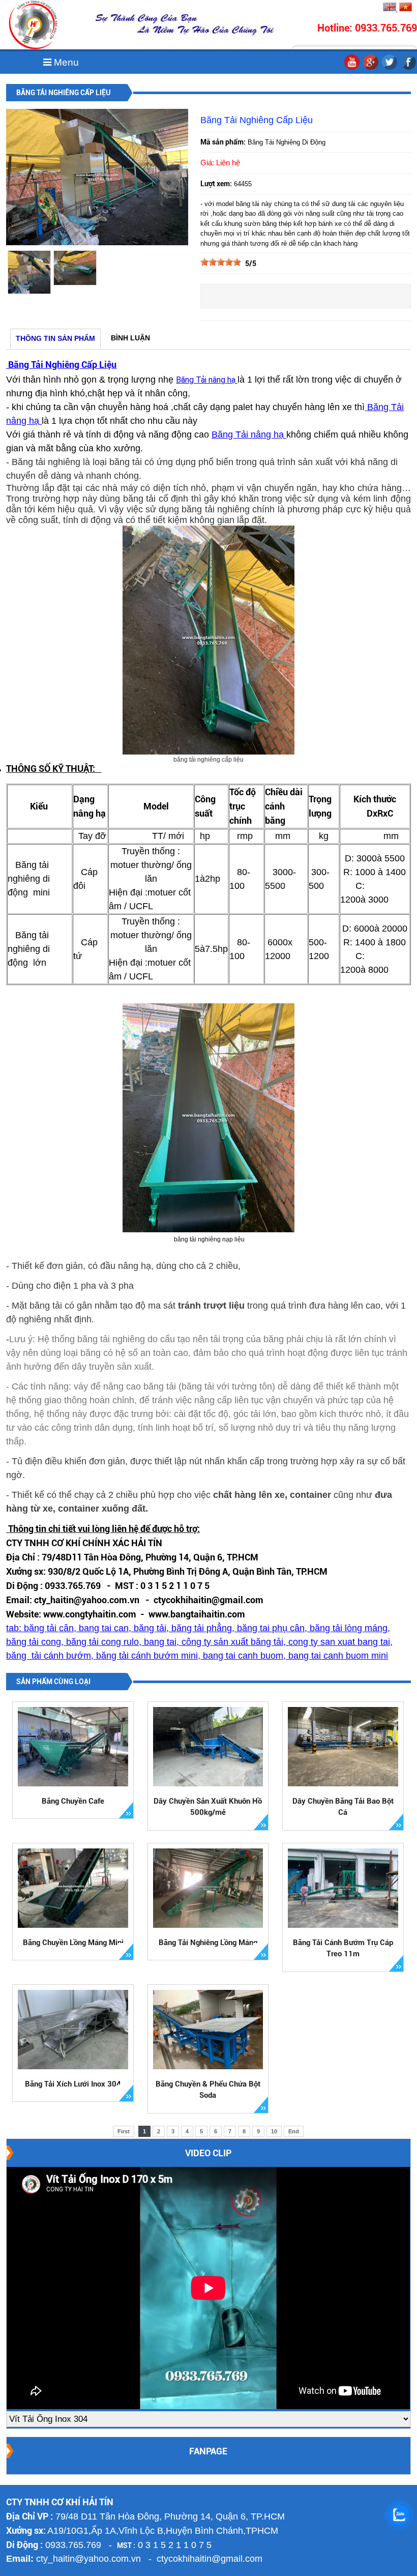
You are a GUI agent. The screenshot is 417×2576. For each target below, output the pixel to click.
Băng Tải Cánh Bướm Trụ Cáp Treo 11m (343, 1948)
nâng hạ (269, 435)
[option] (29, 272)
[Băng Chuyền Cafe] (73, 1747)
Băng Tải (231, 435)
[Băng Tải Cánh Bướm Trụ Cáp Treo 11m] (343, 1888)
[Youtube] (352, 68)
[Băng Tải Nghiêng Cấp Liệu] (97, 243)
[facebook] (408, 68)
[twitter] (390, 68)
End (294, 2131)
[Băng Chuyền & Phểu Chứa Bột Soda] (208, 2030)
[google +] (371, 68)
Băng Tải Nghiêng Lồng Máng (208, 1943)
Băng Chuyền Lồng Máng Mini (73, 1943)
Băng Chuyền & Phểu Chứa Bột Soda (208, 2090)
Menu (65, 62)
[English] (390, 9)
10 (274, 2131)
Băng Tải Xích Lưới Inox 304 (73, 2084)
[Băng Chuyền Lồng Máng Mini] (73, 1888)
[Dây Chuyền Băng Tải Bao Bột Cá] (343, 1747)
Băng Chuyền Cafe (73, 1801)
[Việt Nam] (405, 9)
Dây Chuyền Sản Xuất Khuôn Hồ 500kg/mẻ (208, 1807)
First (124, 2131)
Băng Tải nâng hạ (207, 380)
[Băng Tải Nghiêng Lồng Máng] (208, 1888)
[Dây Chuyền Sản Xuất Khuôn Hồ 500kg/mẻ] (208, 1747)
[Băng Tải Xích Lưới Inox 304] (73, 2030)
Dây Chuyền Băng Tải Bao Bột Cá (343, 1807)
